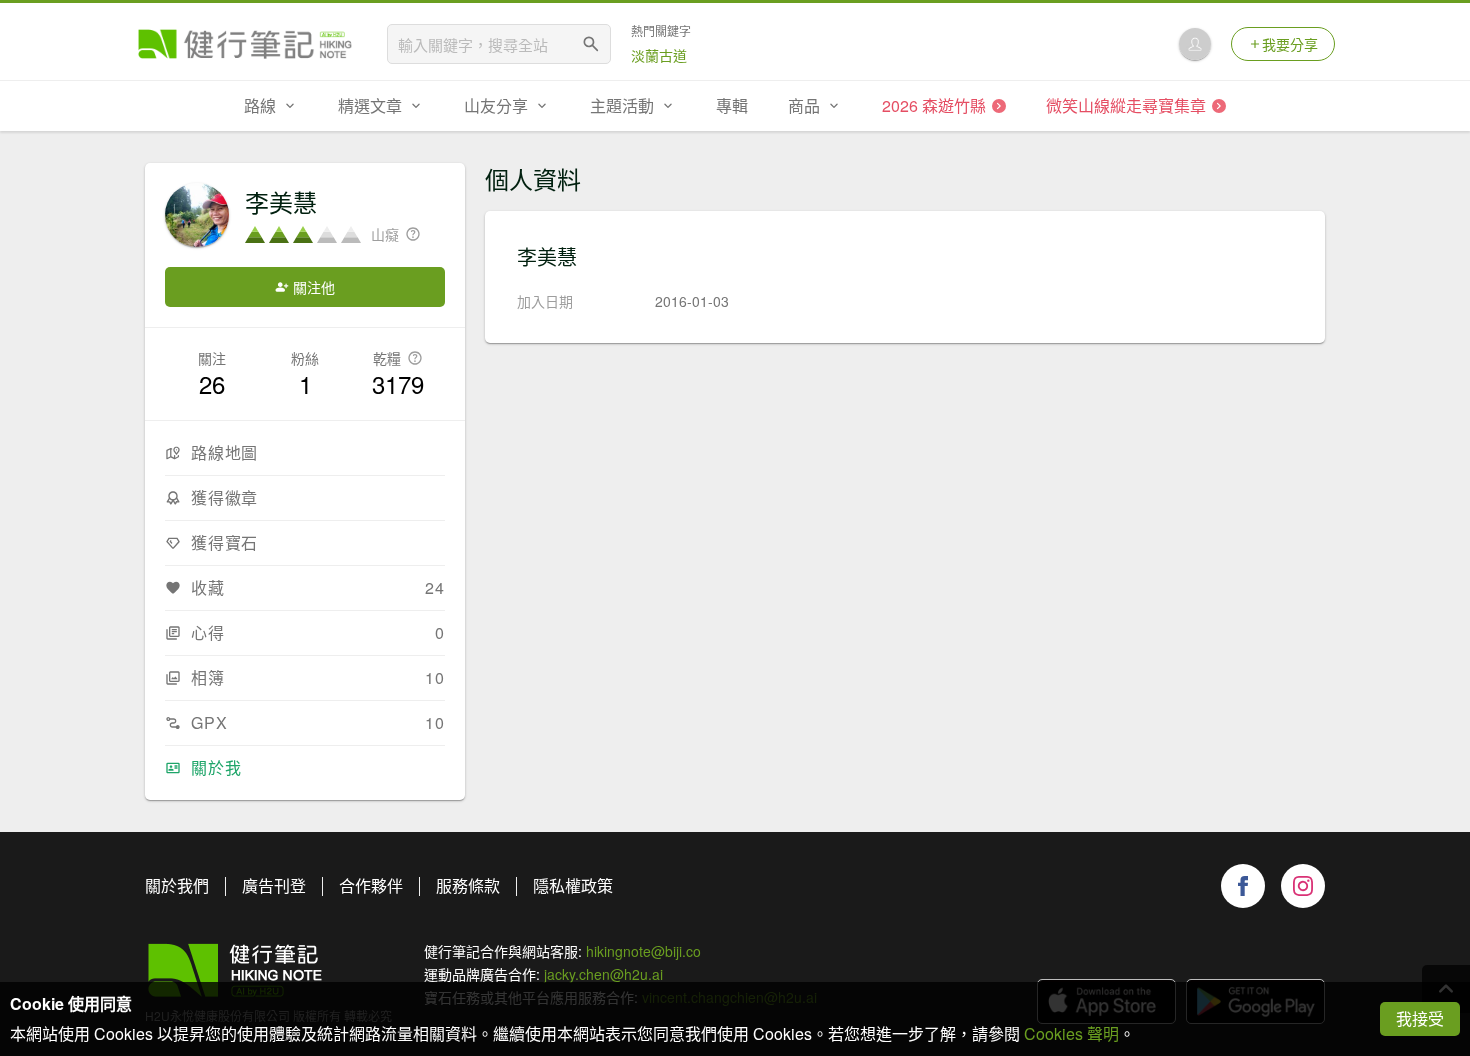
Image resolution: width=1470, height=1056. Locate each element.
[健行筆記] (245, 44)
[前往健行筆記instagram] (1303, 886)
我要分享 (1290, 44)
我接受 (1420, 1018)
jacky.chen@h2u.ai (603, 974)
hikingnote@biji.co (643, 951)
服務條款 (468, 885)
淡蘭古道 (659, 55)
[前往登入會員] (1195, 44)
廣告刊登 (274, 885)
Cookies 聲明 (1071, 1033)
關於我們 (177, 885)
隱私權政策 (573, 885)
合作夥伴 (371, 885)
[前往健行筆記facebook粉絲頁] (1243, 886)
